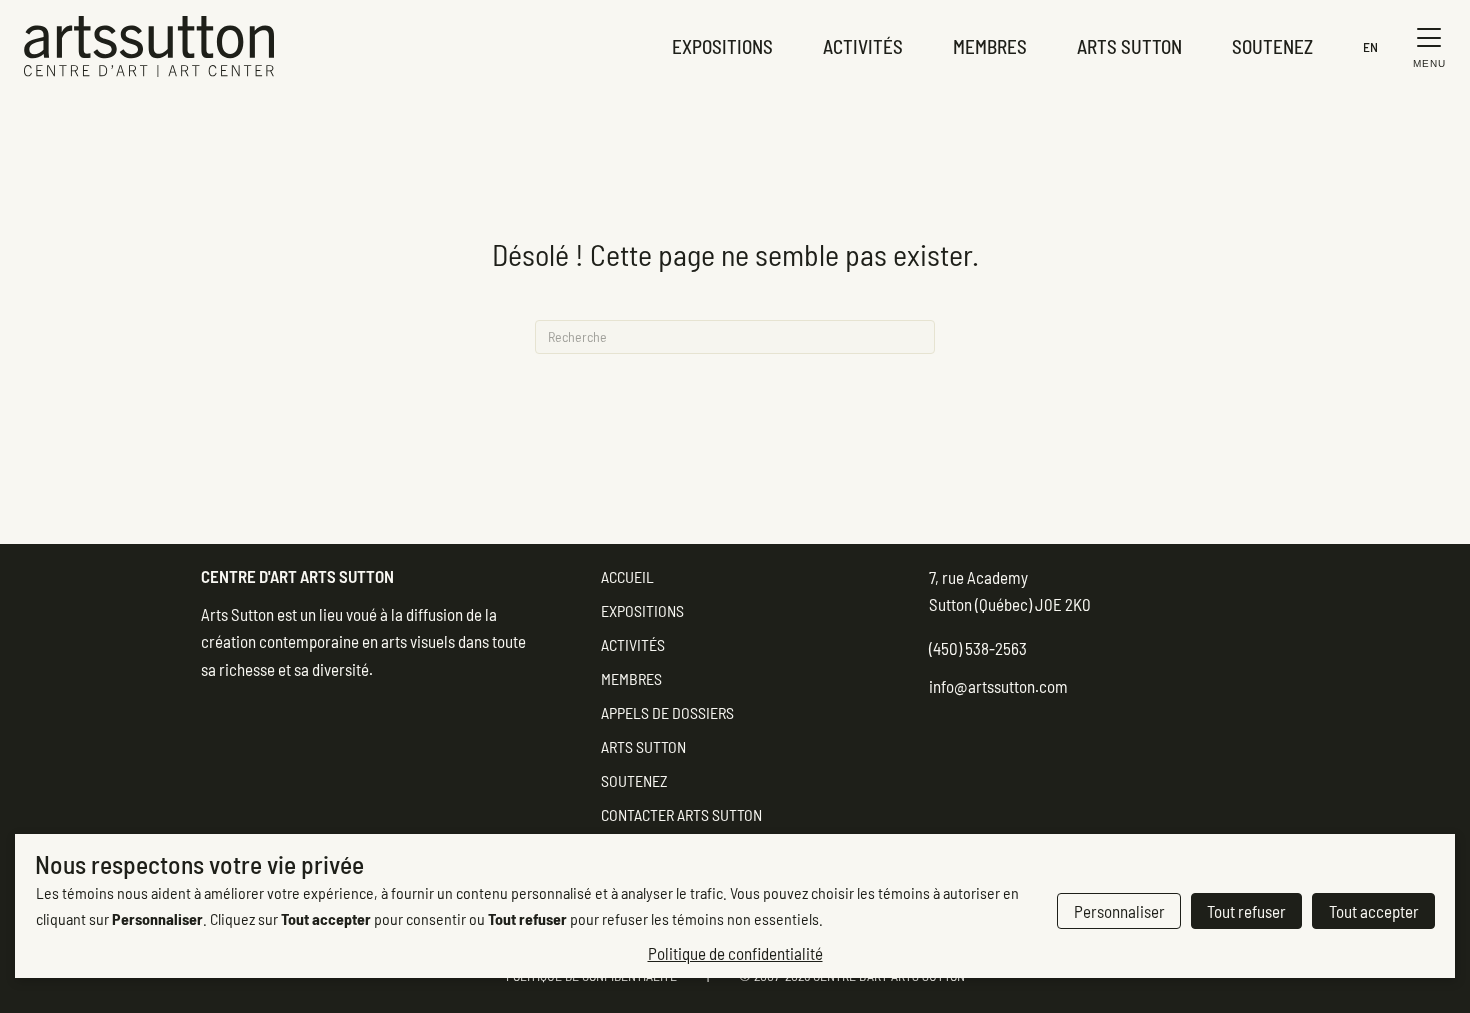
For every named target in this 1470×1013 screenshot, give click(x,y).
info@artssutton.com (998, 686)
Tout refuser (1246, 911)
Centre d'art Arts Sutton (297, 576)
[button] (1424, 46)
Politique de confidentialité (735, 953)
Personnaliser (1119, 911)
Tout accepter (1374, 911)
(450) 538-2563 (978, 648)
